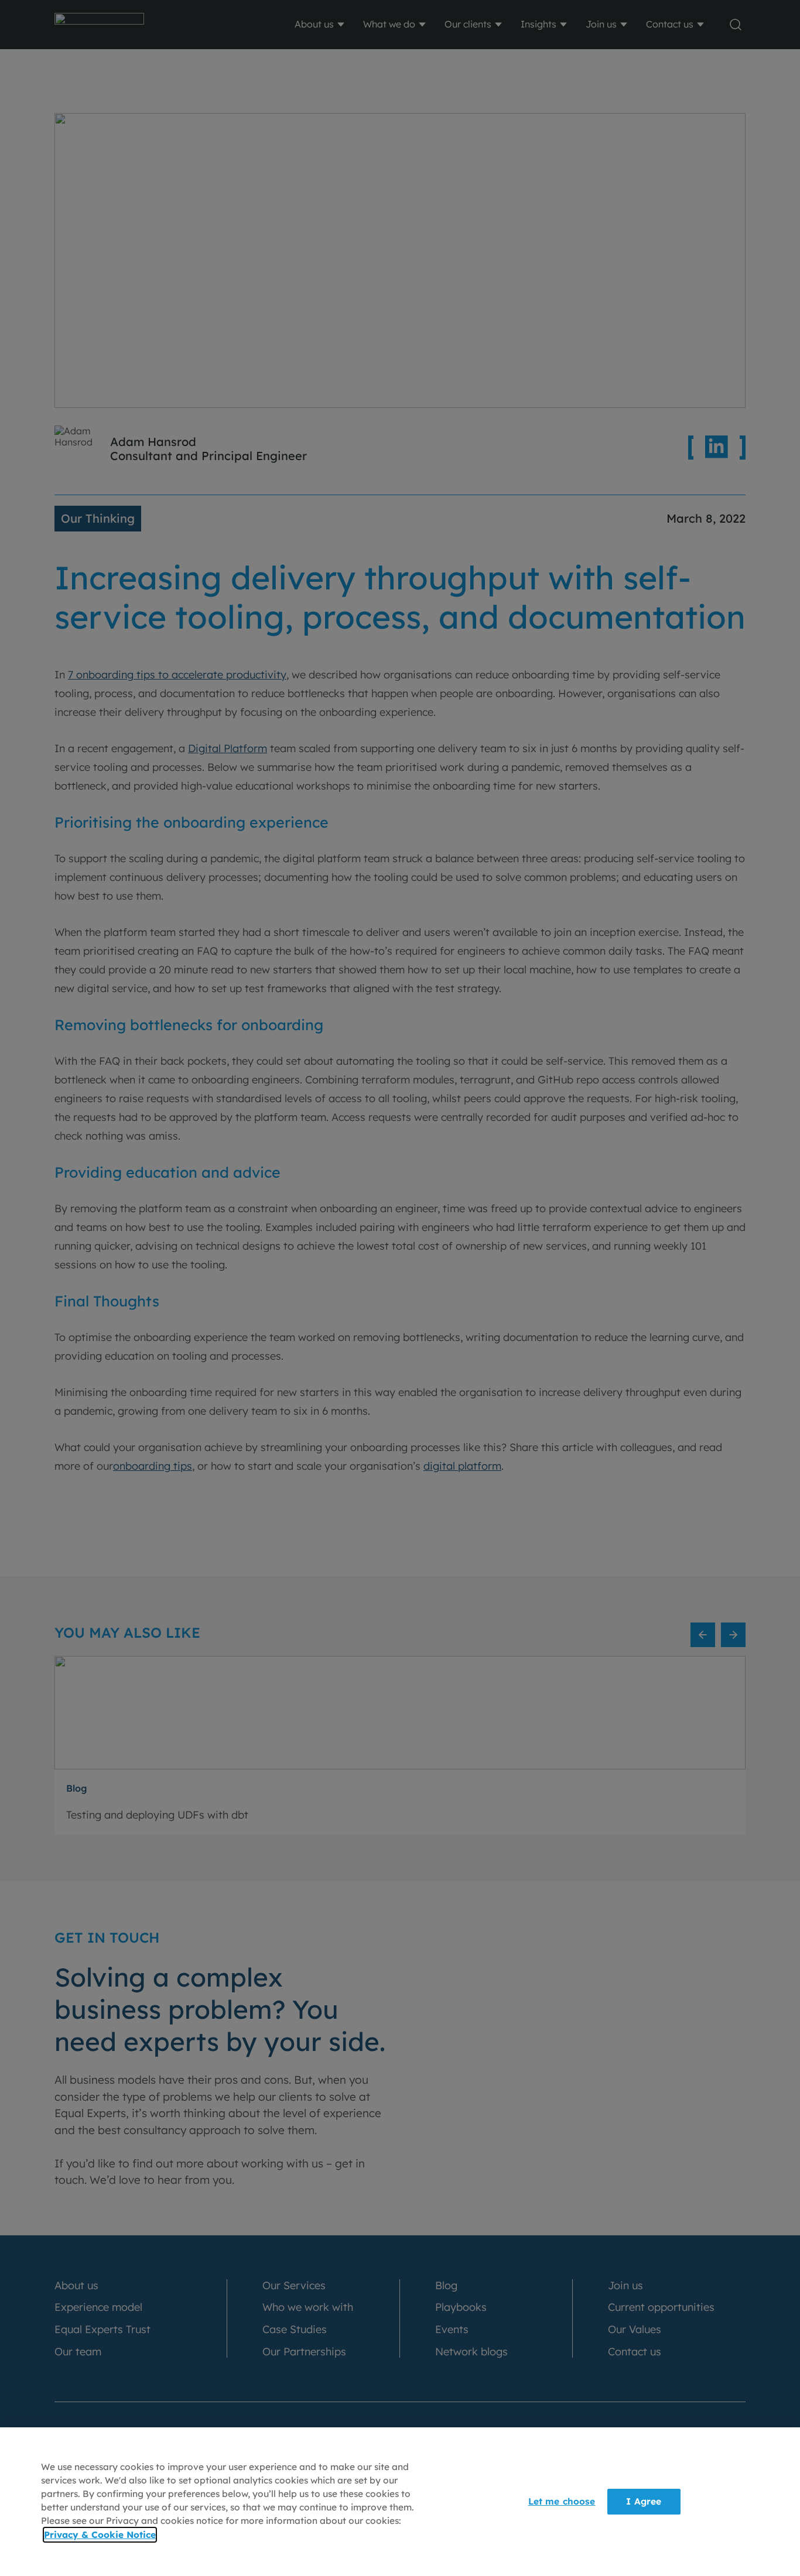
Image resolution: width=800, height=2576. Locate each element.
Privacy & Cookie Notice (100, 2535)
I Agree (644, 2501)
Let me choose (562, 2501)
